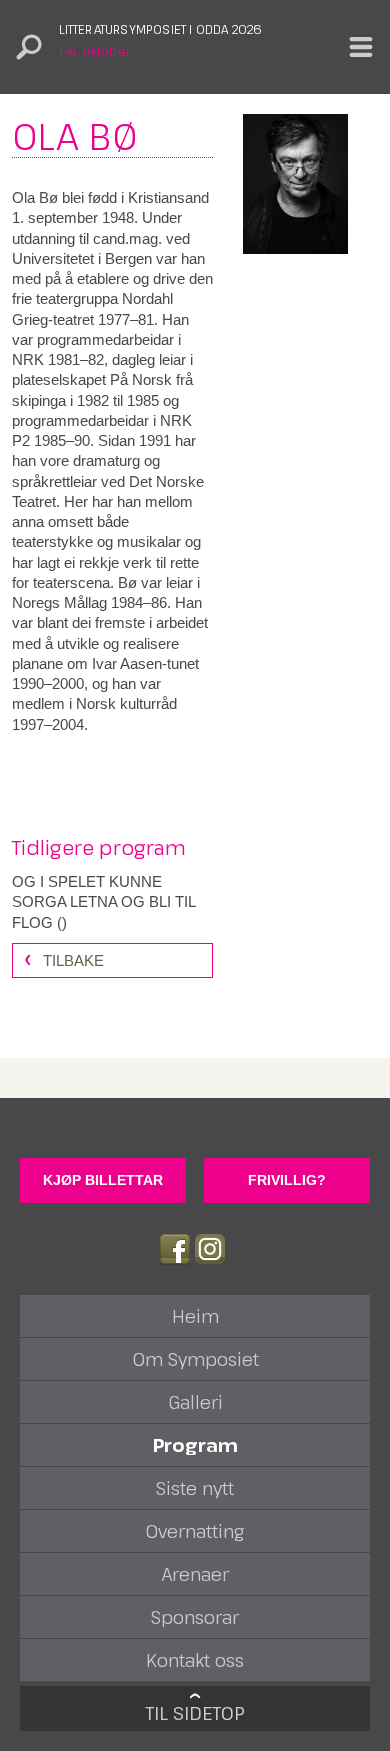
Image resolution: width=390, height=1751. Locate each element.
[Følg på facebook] (175, 1249)
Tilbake (73, 960)
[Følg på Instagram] (210, 1249)
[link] (112, 902)
